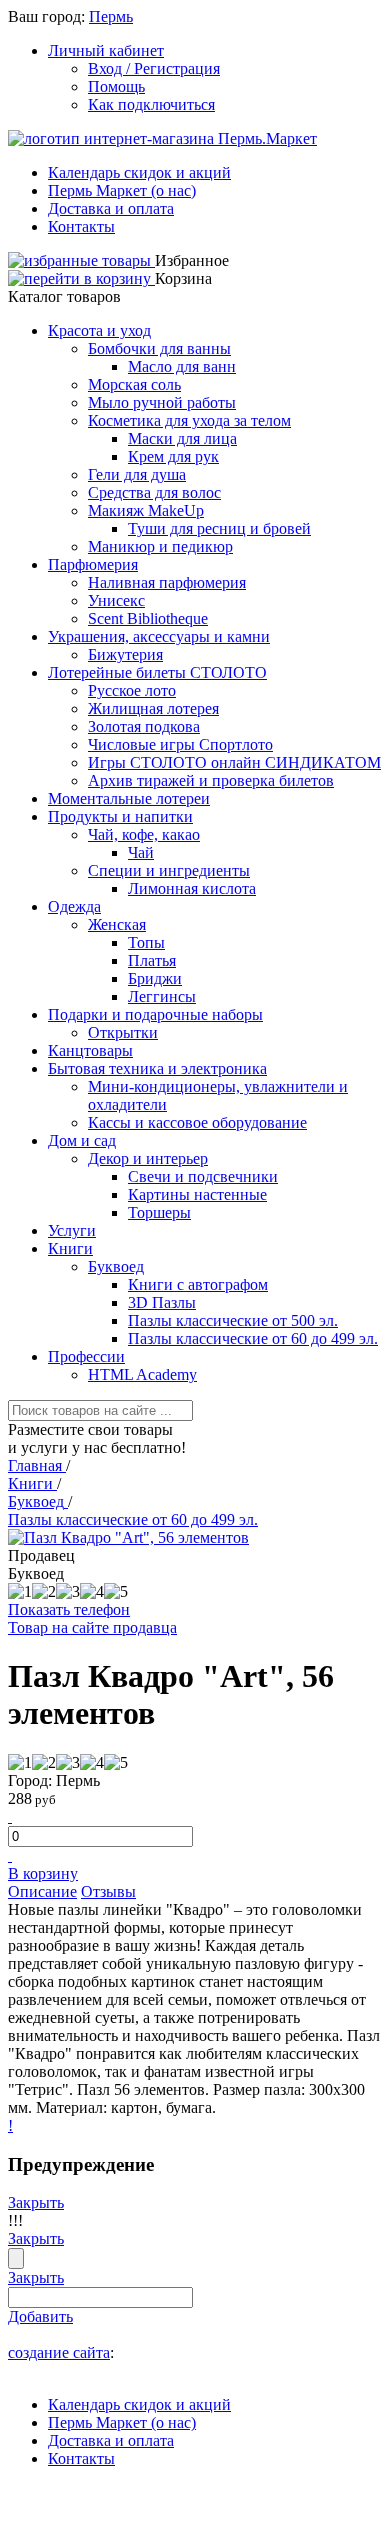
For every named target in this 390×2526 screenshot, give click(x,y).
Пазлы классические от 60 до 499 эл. (253, 1338)
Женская (117, 924)
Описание (42, 1891)
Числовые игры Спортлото (180, 744)
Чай (141, 852)
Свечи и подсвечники (203, 1176)
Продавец (41, 1555)
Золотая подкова (144, 726)
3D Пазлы (162, 1302)
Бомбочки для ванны (159, 348)
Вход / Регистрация (154, 68)
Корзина (183, 278)
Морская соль (134, 384)
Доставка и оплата (111, 208)
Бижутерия (125, 654)
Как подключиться (151, 104)
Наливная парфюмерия (167, 582)
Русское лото (132, 690)
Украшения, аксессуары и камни (159, 636)
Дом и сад (82, 1140)
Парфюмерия (93, 564)
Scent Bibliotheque (148, 618)
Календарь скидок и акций (139, 172)
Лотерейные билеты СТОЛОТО (157, 672)
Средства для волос (154, 492)
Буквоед (116, 1266)
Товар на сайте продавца (92, 1627)
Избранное (192, 260)
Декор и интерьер (148, 1158)
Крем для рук (173, 456)
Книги (70, 1248)
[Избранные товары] (81, 260)
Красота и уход (99, 330)
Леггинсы (162, 996)
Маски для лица (182, 438)
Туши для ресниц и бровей (219, 528)
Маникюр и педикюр (160, 546)
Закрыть (36, 2202)
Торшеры (159, 1212)
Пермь (111, 16)
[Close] (16, 2258)
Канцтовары (90, 1050)
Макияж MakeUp (146, 510)
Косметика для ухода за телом (189, 420)
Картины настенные (197, 1194)
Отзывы (108, 1891)
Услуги (72, 1230)
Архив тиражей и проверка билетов (211, 780)
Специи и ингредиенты (169, 870)
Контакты (81, 226)
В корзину (43, 1873)
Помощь (116, 86)
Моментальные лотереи (129, 798)
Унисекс (116, 600)
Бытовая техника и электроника (157, 1068)
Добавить (40, 2316)
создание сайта (59, 2352)
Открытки (123, 1032)
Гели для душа (137, 474)
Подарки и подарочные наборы (155, 1014)
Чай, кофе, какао (144, 834)
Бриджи (155, 978)
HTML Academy (142, 1374)
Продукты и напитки (120, 816)
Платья (152, 960)
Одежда (74, 906)
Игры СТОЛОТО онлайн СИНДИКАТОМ (234, 762)
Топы (146, 942)
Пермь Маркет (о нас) (122, 190)
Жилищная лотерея (153, 708)
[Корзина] (81, 278)
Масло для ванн (182, 366)
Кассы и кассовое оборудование (197, 1122)
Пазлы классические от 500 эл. (233, 1320)
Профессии (86, 1356)
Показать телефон (69, 1609)
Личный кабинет (106, 50)
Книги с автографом (198, 1284)
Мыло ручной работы (162, 402)
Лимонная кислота (192, 888)
